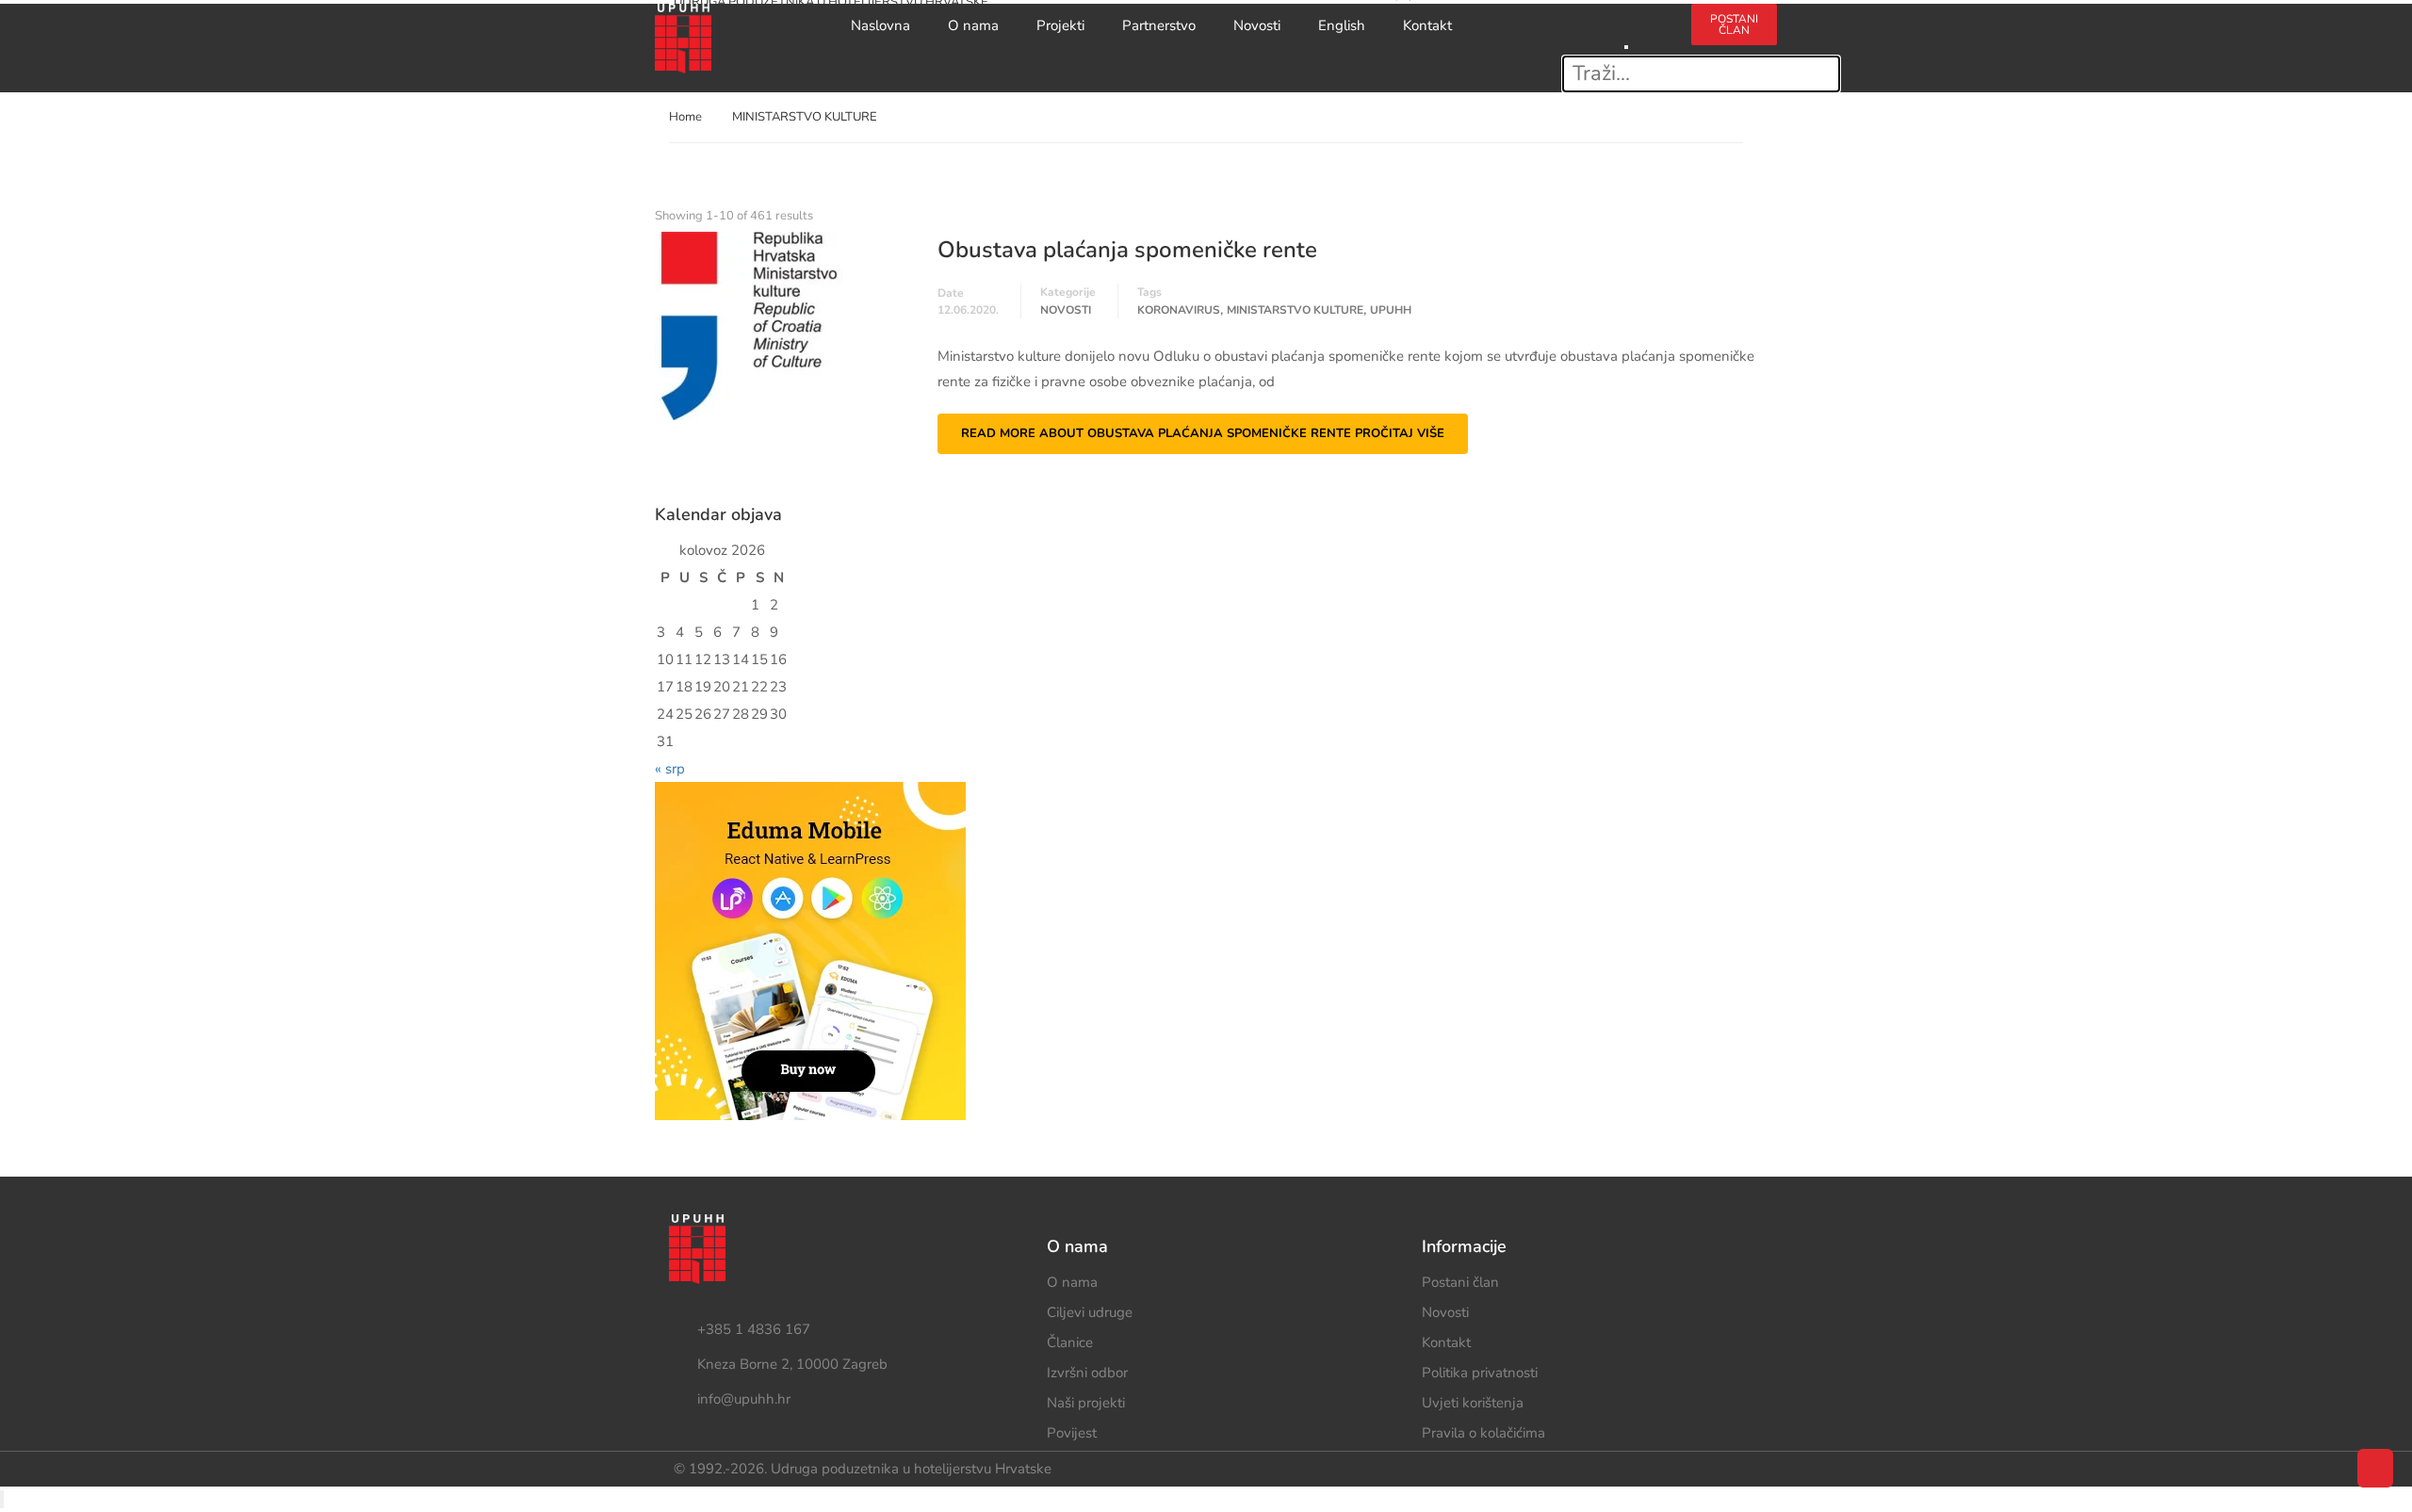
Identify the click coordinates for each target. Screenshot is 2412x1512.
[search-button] (1626, 16)
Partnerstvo (1159, 25)
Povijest (1072, 1433)
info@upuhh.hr (744, 1399)
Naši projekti (1086, 1403)
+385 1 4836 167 (754, 1329)
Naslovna (880, 25)
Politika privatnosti (1480, 1373)
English (1342, 25)
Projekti (1060, 25)
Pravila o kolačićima (1483, 1433)
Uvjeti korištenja (1473, 1403)
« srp (670, 769)
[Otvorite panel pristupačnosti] (2, 1499)
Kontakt (1427, 25)
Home (685, 117)
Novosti (1257, 25)
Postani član (1460, 1282)
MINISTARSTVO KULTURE (1295, 310)
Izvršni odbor (1087, 1373)
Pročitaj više (1203, 433)
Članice (1070, 1342)
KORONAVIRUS (1179, 310)
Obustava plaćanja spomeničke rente (1127, 250)
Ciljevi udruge (1090, 1312)
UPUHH (1391, 310)
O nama (973, 25)
